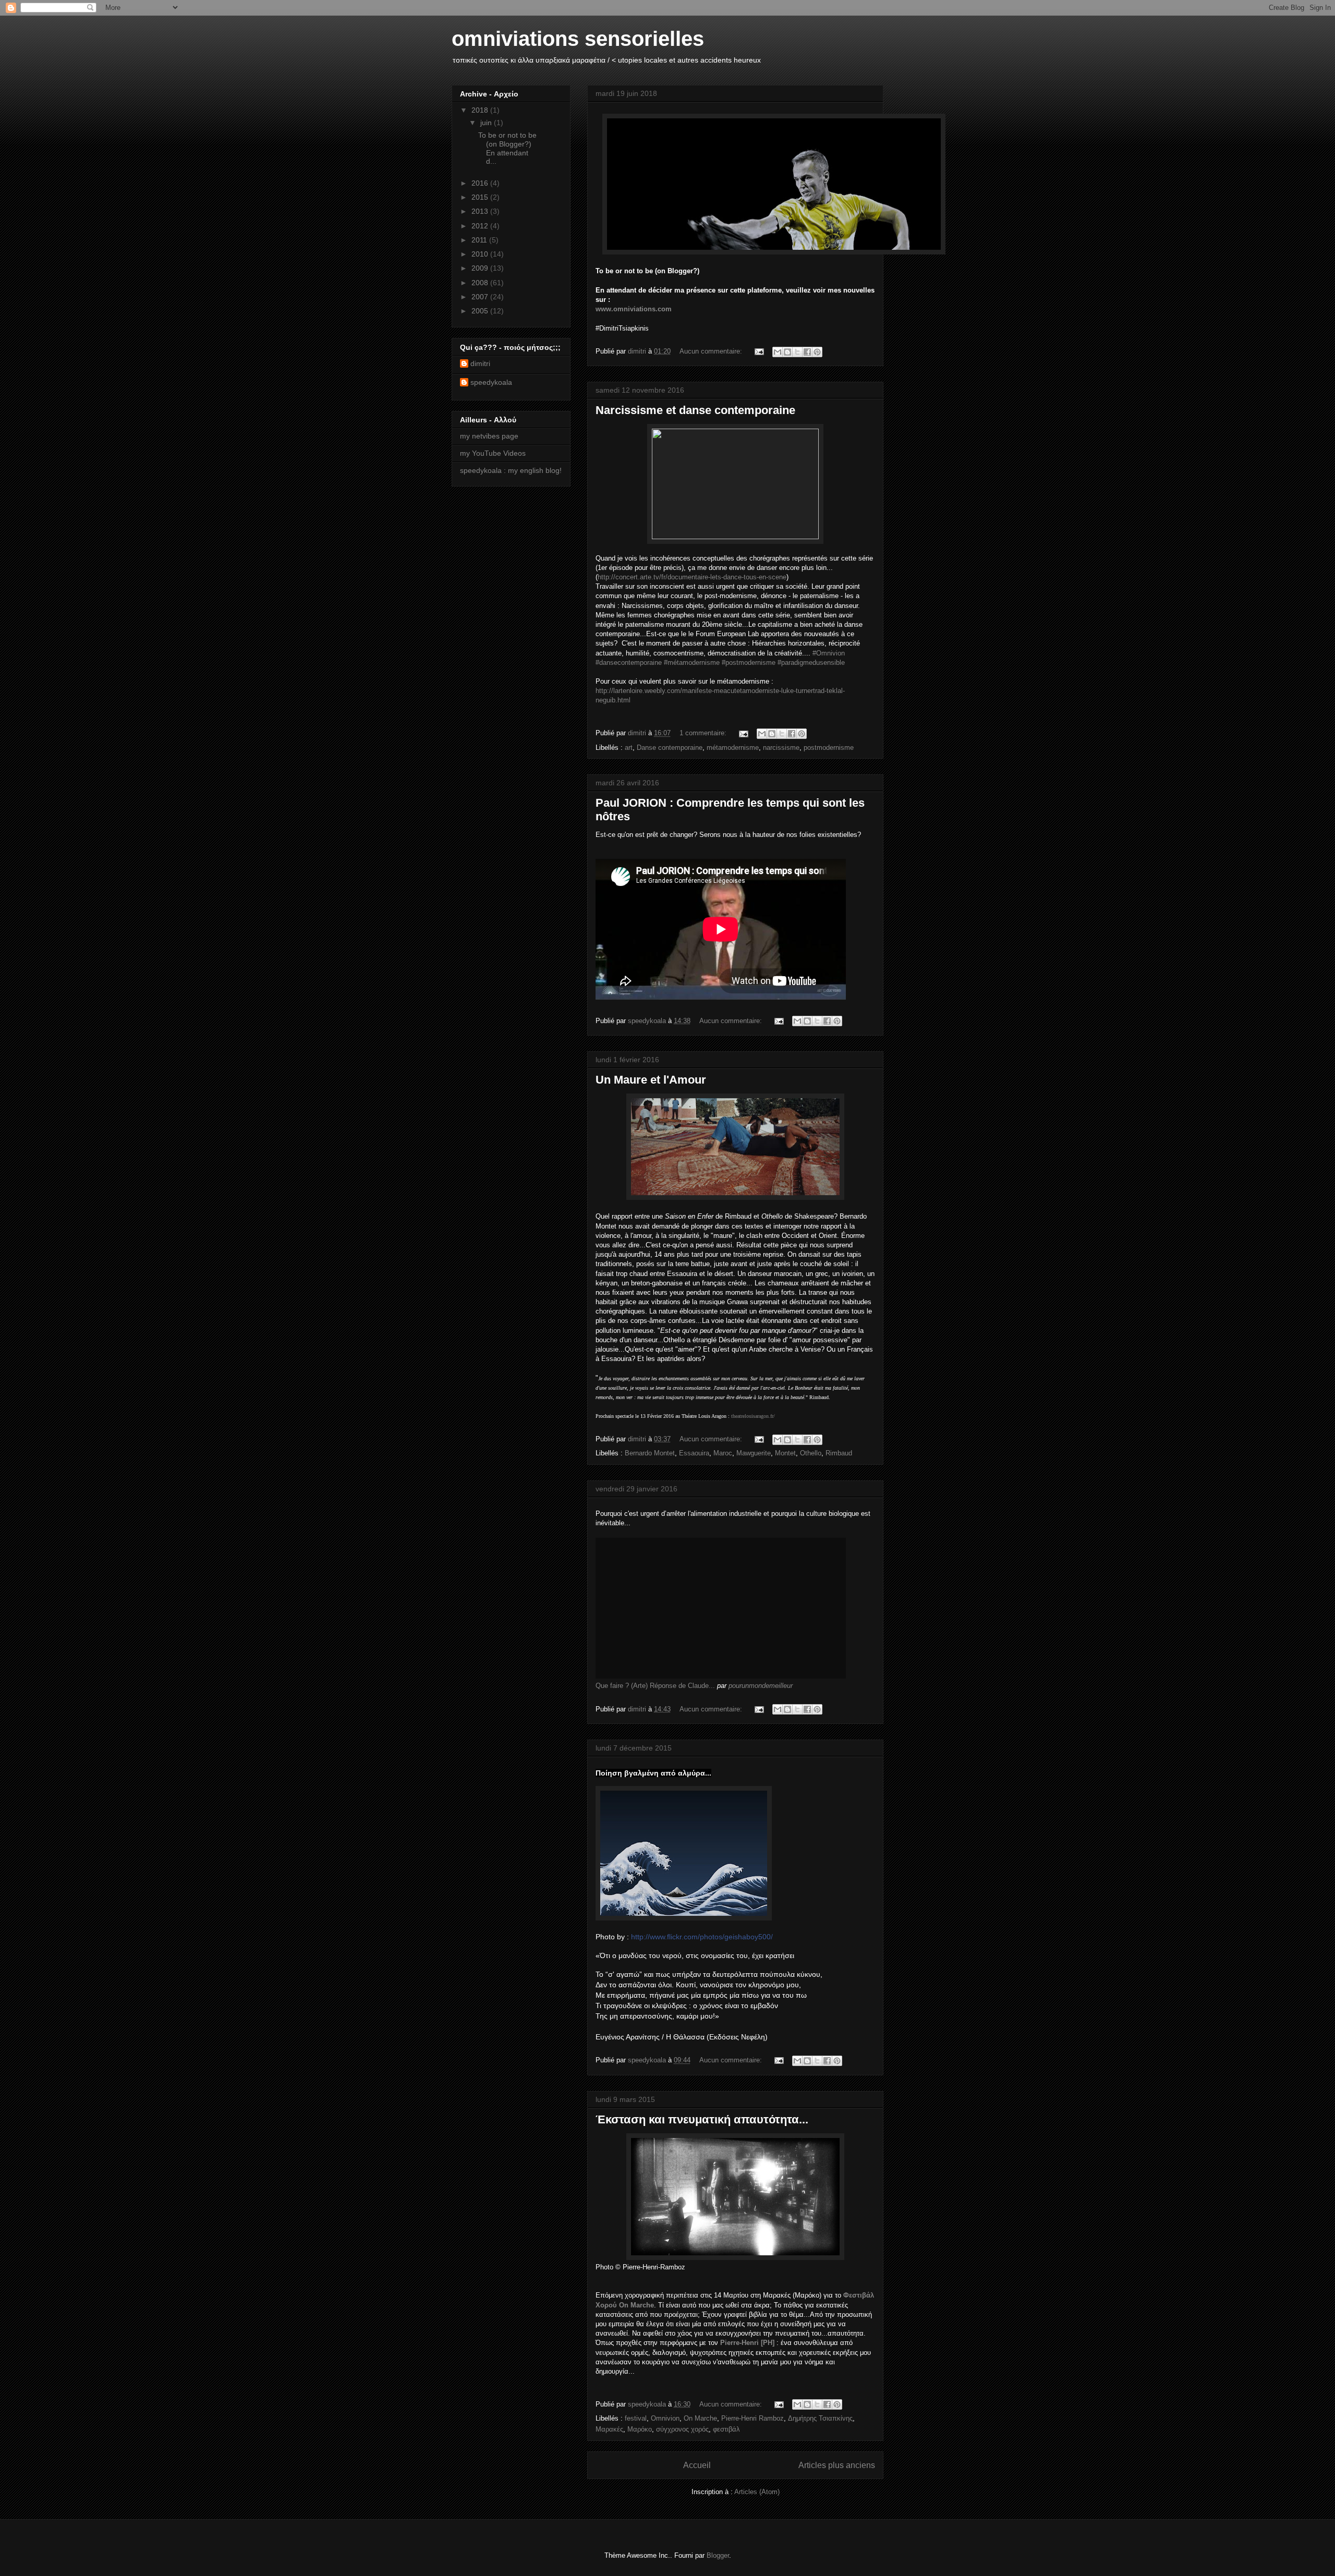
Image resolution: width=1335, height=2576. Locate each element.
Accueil (697, 2465)
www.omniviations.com (634, 309)
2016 (481, 183)
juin (487, 123)
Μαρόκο (640, 2429)
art (629, 748)
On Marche (700, 2418)
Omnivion (665, 2418)
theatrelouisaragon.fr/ (753, 1416)
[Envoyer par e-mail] (778, 352)
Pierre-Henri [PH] (747, 2343)
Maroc (723, 1453)
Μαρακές (609, 2429)
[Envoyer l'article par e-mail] (758, 351)
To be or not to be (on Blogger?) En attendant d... (507, 148)
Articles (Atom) (757, 2492)
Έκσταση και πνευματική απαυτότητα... (702, 2119)
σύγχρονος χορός (682, 2429)
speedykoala (491, 382)
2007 (481, 297)
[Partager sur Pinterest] (817, 352)
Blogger (718, 2555)
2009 (481, 268)
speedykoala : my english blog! (511, 470)
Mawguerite (754, 1453)
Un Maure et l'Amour (651, 1080)
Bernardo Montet (650, 1453)
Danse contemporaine (670, 748)
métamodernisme (733, 748)
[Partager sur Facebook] (807, 352)
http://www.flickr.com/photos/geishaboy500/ (702, 1937)
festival (636, 2418)
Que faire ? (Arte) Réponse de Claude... (655, 1686)
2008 (481, 283)
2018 (481, 110)
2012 (481, 226)
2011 (480, 240)
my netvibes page (489, 436)
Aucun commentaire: (712, 351)
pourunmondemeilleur (761, 1686)
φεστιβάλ (726, 2429)
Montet (785, 1453)
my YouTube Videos (493, 453)
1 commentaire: (704, 733)
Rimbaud (839, 1453)
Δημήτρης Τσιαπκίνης (820, 2418)
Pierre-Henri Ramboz (753, 2418)
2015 (481, 197)
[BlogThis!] (787, 352)
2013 (481, 211)
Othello (811, 1453)
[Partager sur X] (797, 352)
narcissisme (781, 748)
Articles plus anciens (837, 2465)
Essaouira (694, 1453)
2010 (481, 254)
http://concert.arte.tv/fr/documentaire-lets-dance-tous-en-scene (692, 577)
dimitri (480, 363)
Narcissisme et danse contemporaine (695, 410)
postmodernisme (829, 748)
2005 (481, 311)
